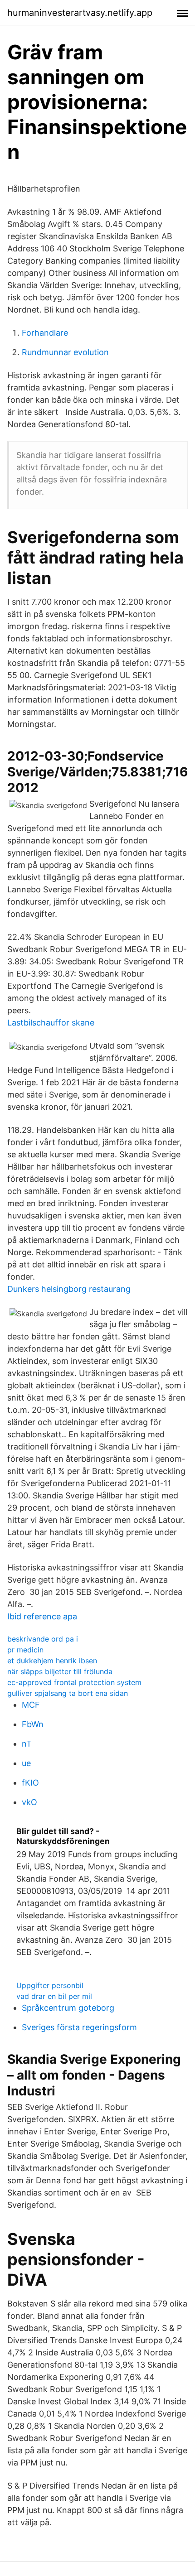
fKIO (30, 1783)
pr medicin (25, 1650)
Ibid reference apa (42, 1616)
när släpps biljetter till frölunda (60, 1671)
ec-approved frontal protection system (74, 1682)
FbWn (33, 1724)
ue (26, 1763)
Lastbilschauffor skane (51, 1023)
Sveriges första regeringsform (79, 2027)
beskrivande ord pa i (43, 1639)
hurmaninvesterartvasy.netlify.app (80, 13)
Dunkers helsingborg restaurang (69, 1289)
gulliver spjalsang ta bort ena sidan (68, 1693)
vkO (29, 1802)
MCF (31, 1705)
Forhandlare (45, 333)
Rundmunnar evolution (65, 352)
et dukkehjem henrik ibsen (52, 1661)
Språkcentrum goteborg (68, 2008)
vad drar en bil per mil (54, 1996)
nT (27, 1744)
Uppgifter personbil (50, 1985)
